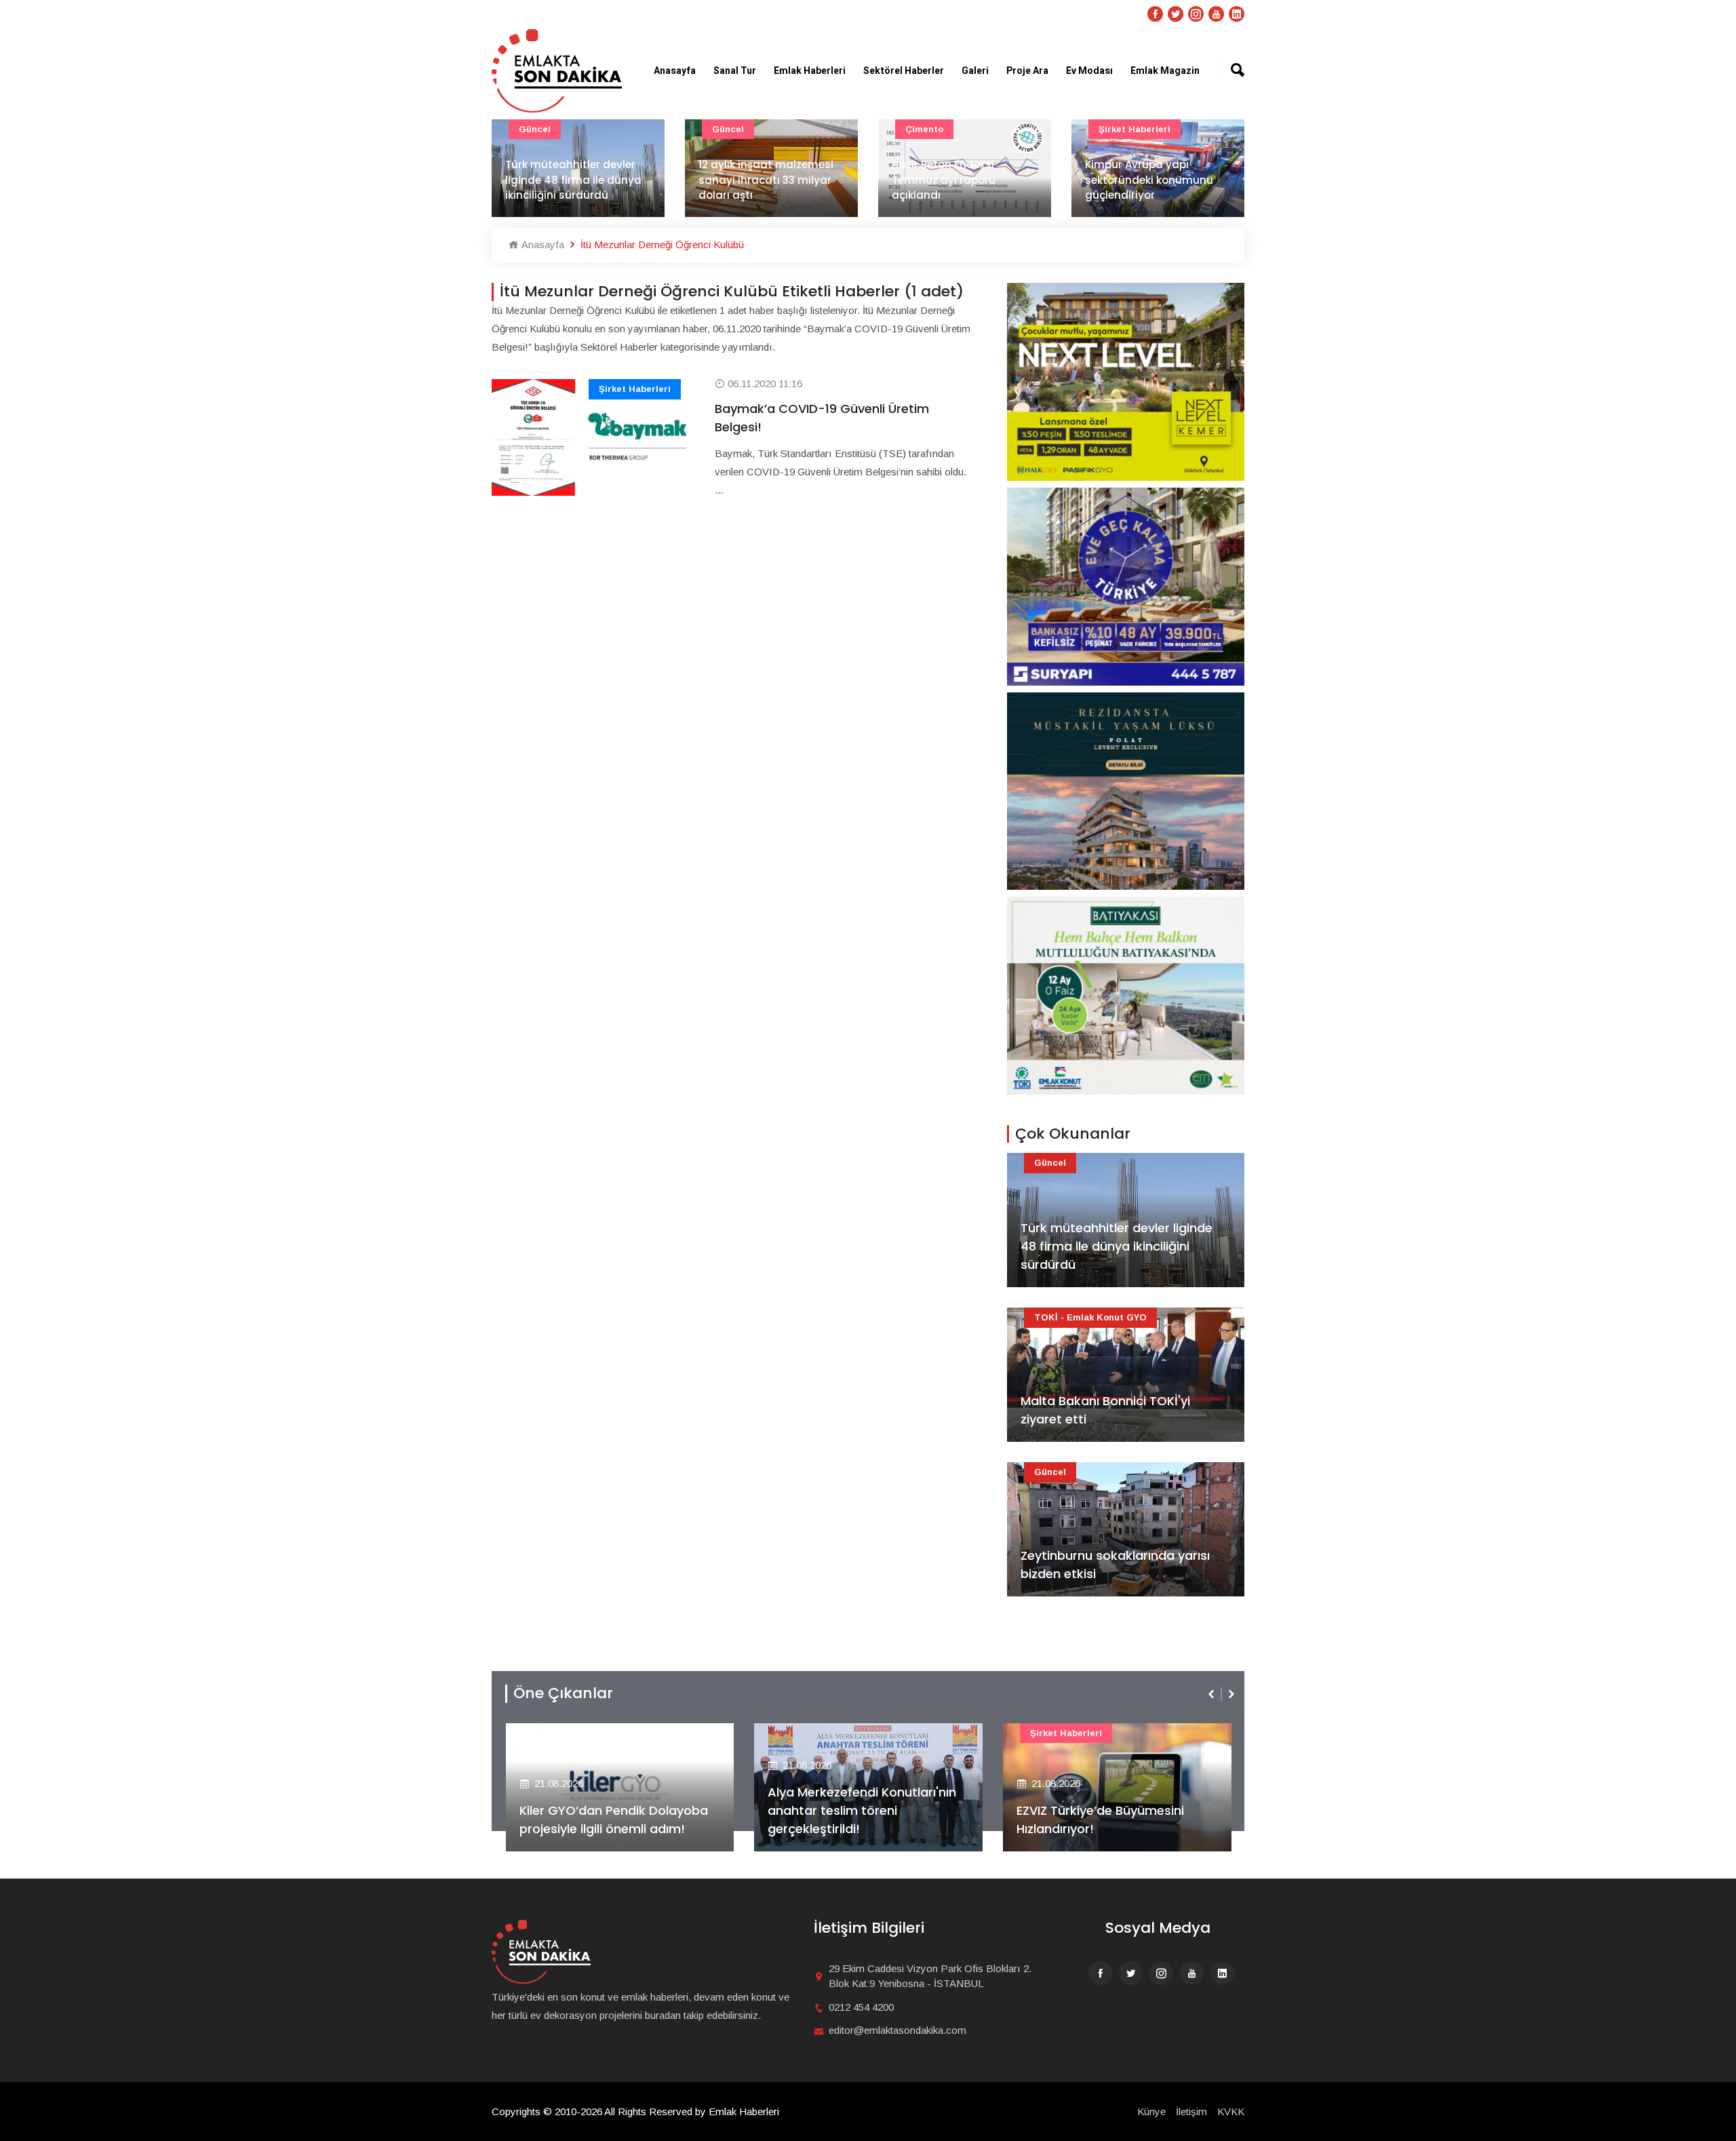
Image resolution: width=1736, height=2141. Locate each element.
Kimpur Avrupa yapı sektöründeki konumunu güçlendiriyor (1149, 180)
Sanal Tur (735, 71)
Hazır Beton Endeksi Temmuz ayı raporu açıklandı (944, 180)
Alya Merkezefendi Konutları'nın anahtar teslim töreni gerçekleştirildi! (862, 1810)
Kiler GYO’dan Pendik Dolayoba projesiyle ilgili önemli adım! (614, 1820)
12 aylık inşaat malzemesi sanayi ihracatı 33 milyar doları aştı (766, 180)
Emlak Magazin (1165, 71)
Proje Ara (1027, 71)
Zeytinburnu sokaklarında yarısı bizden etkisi (1115, 1565)
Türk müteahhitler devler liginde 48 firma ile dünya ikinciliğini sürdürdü (573, 180)
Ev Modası (1089, 71)
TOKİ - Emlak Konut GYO (1090, 1317)
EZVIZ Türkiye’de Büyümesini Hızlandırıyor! (1100, 1820)
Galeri (975, 71)
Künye (1151, 2111)
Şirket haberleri (1135, 129)
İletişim (1191, 2111)
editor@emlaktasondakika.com (897, 2030)
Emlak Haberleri (810, 71)
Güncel (535, 129)
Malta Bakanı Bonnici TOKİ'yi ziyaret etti (1105, 1410)
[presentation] (1212, 1694)
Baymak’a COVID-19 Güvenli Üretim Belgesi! (822, 418)
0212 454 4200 (861, 2007)
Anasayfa (675, 71)
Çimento (924, 129)
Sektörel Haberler (904, 71)
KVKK (1231, 2111)
